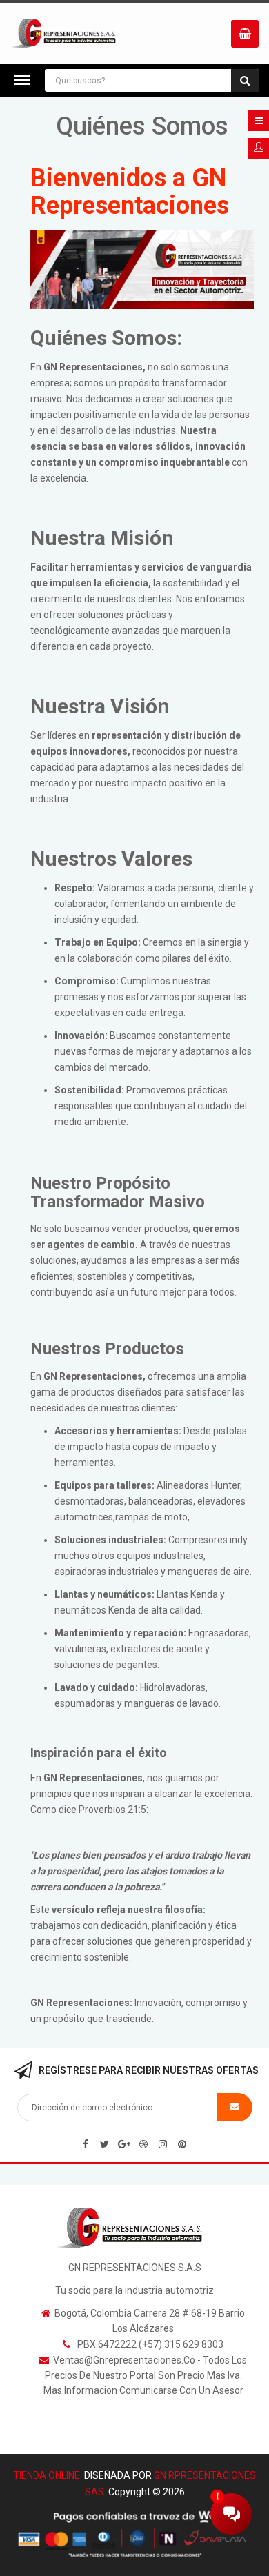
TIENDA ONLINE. (48, 2475)
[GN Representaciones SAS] (135, 2228)
